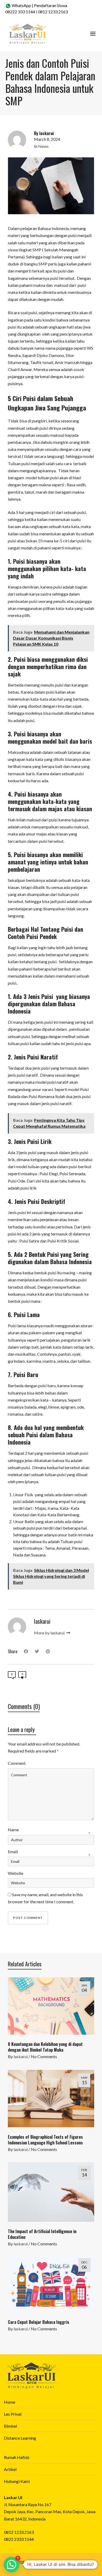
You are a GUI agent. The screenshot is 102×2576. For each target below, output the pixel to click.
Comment (17, 1763)
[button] (12, 2565)
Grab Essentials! (74, 2562)
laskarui (21, 2056)
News (43, 146)
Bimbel (10, 2426)
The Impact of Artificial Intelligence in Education (42, 2234)
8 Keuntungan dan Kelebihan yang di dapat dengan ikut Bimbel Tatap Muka (45, 2047)
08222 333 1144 (20, 12)
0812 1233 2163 (53, 12)
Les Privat (13, 2414)
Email (13, 1851)
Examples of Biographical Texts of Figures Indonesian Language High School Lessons (45, 2140)
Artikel (10, 2469)
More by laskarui (50, 1633)
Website (16, 1873)
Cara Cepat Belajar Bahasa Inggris (39, 2322)
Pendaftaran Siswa (51, 5)
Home (10, 2402)
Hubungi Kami (17, 2481)
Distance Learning (20, 2438)
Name (13, 1830)
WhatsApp (21, 5)
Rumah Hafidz (17, 2457)
